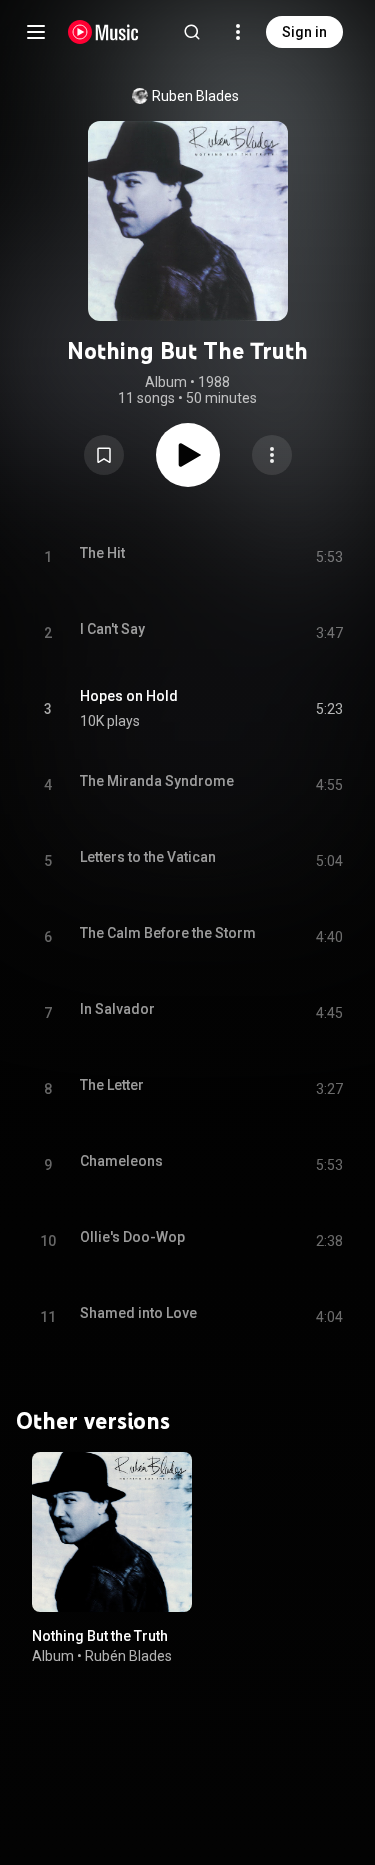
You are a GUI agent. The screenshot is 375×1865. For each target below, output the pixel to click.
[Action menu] (272, 455)
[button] (104, 455)
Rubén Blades (128, 1656)
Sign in (304, 32)
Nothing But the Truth (100, 1636)
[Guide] (36, 32)
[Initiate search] (192, 32)
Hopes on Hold (129, 696)
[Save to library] (104, 455)
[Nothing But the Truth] (112, 1532)
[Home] (103, 32)
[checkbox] (329, 709)
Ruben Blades (195, 96)
